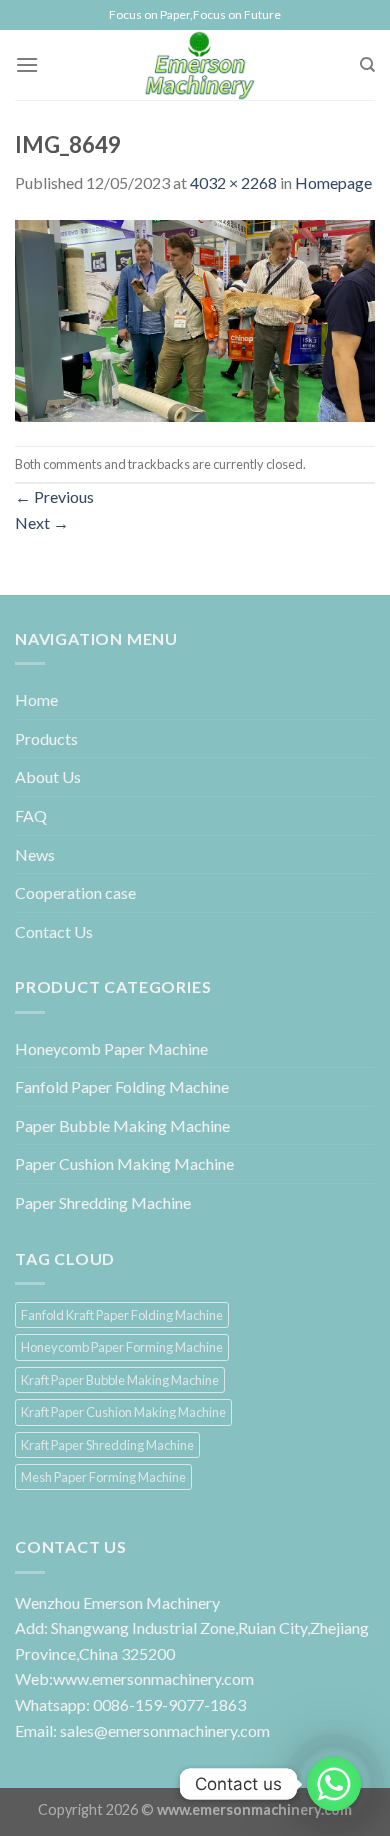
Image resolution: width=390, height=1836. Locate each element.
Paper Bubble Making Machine (122, 1125)
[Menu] (27, 64)
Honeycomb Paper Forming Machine (122, 1347)
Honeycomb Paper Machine (111, 1048)
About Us (48, 776)
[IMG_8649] (195, 318)
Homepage (333, 182)
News (35, 854)
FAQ (31, 815)
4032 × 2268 (233, 182)
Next (42, 522)
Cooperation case (75, 892)
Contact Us (54, 931)
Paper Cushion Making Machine (124, 1163)
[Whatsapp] (334, 1784)
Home (36, 699)
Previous (54, 496)
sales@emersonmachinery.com (165, 1730)
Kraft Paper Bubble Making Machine (120, 1380)
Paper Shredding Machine (103, 1202)
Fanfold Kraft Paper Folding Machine (122, 1315)
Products (46, 738)
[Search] (367, 65)
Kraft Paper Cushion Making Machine (123, 1412)
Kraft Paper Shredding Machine (107, 1445)
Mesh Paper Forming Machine (103, 1477)
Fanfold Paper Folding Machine (122, 1086)
